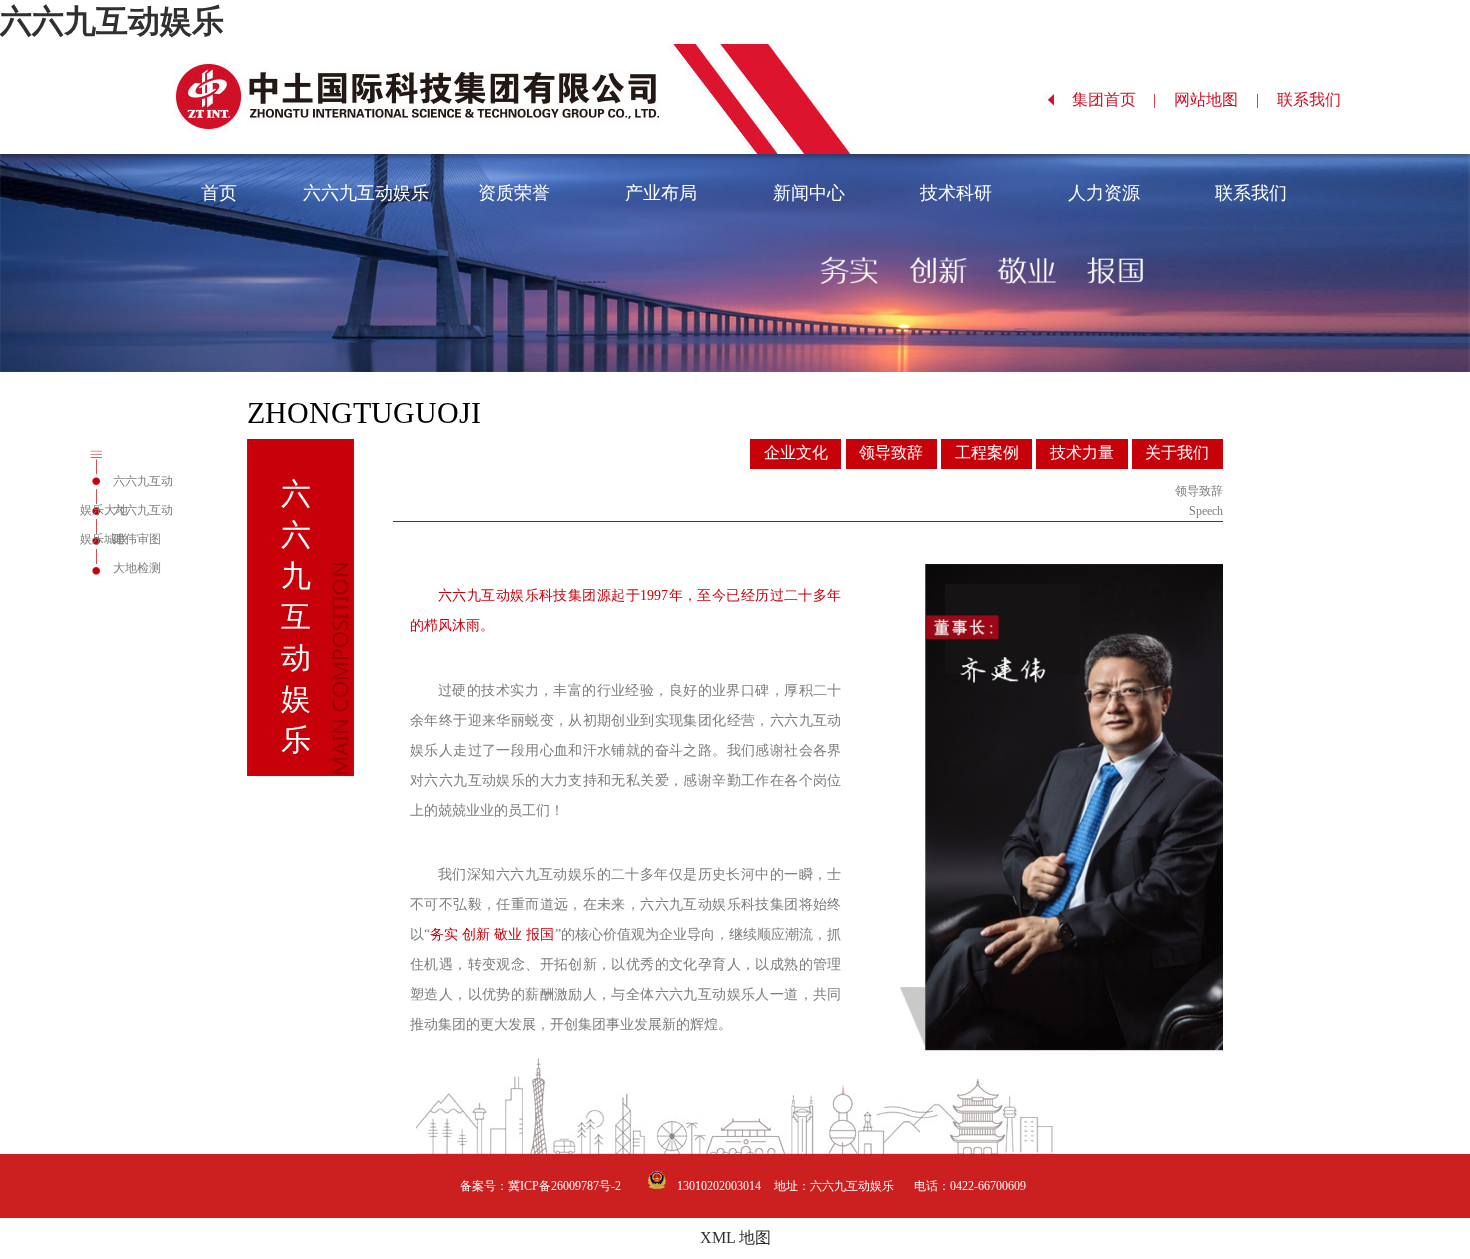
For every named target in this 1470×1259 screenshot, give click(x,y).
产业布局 (661, 193)
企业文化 (796, 452)
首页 (219, 193)
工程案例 (987, 452)
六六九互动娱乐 (112, 21)
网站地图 (1216, 99)
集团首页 (1114, 99)
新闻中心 (809, 193)
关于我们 (1177, 452)
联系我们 (1319, 99)
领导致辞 (891, 452)
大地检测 (137, 568)
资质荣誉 (514, 193)
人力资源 (1104, 193)
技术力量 (1082, 452)
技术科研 (956, 193)
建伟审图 (137, 539)
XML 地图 (735, 1237)
